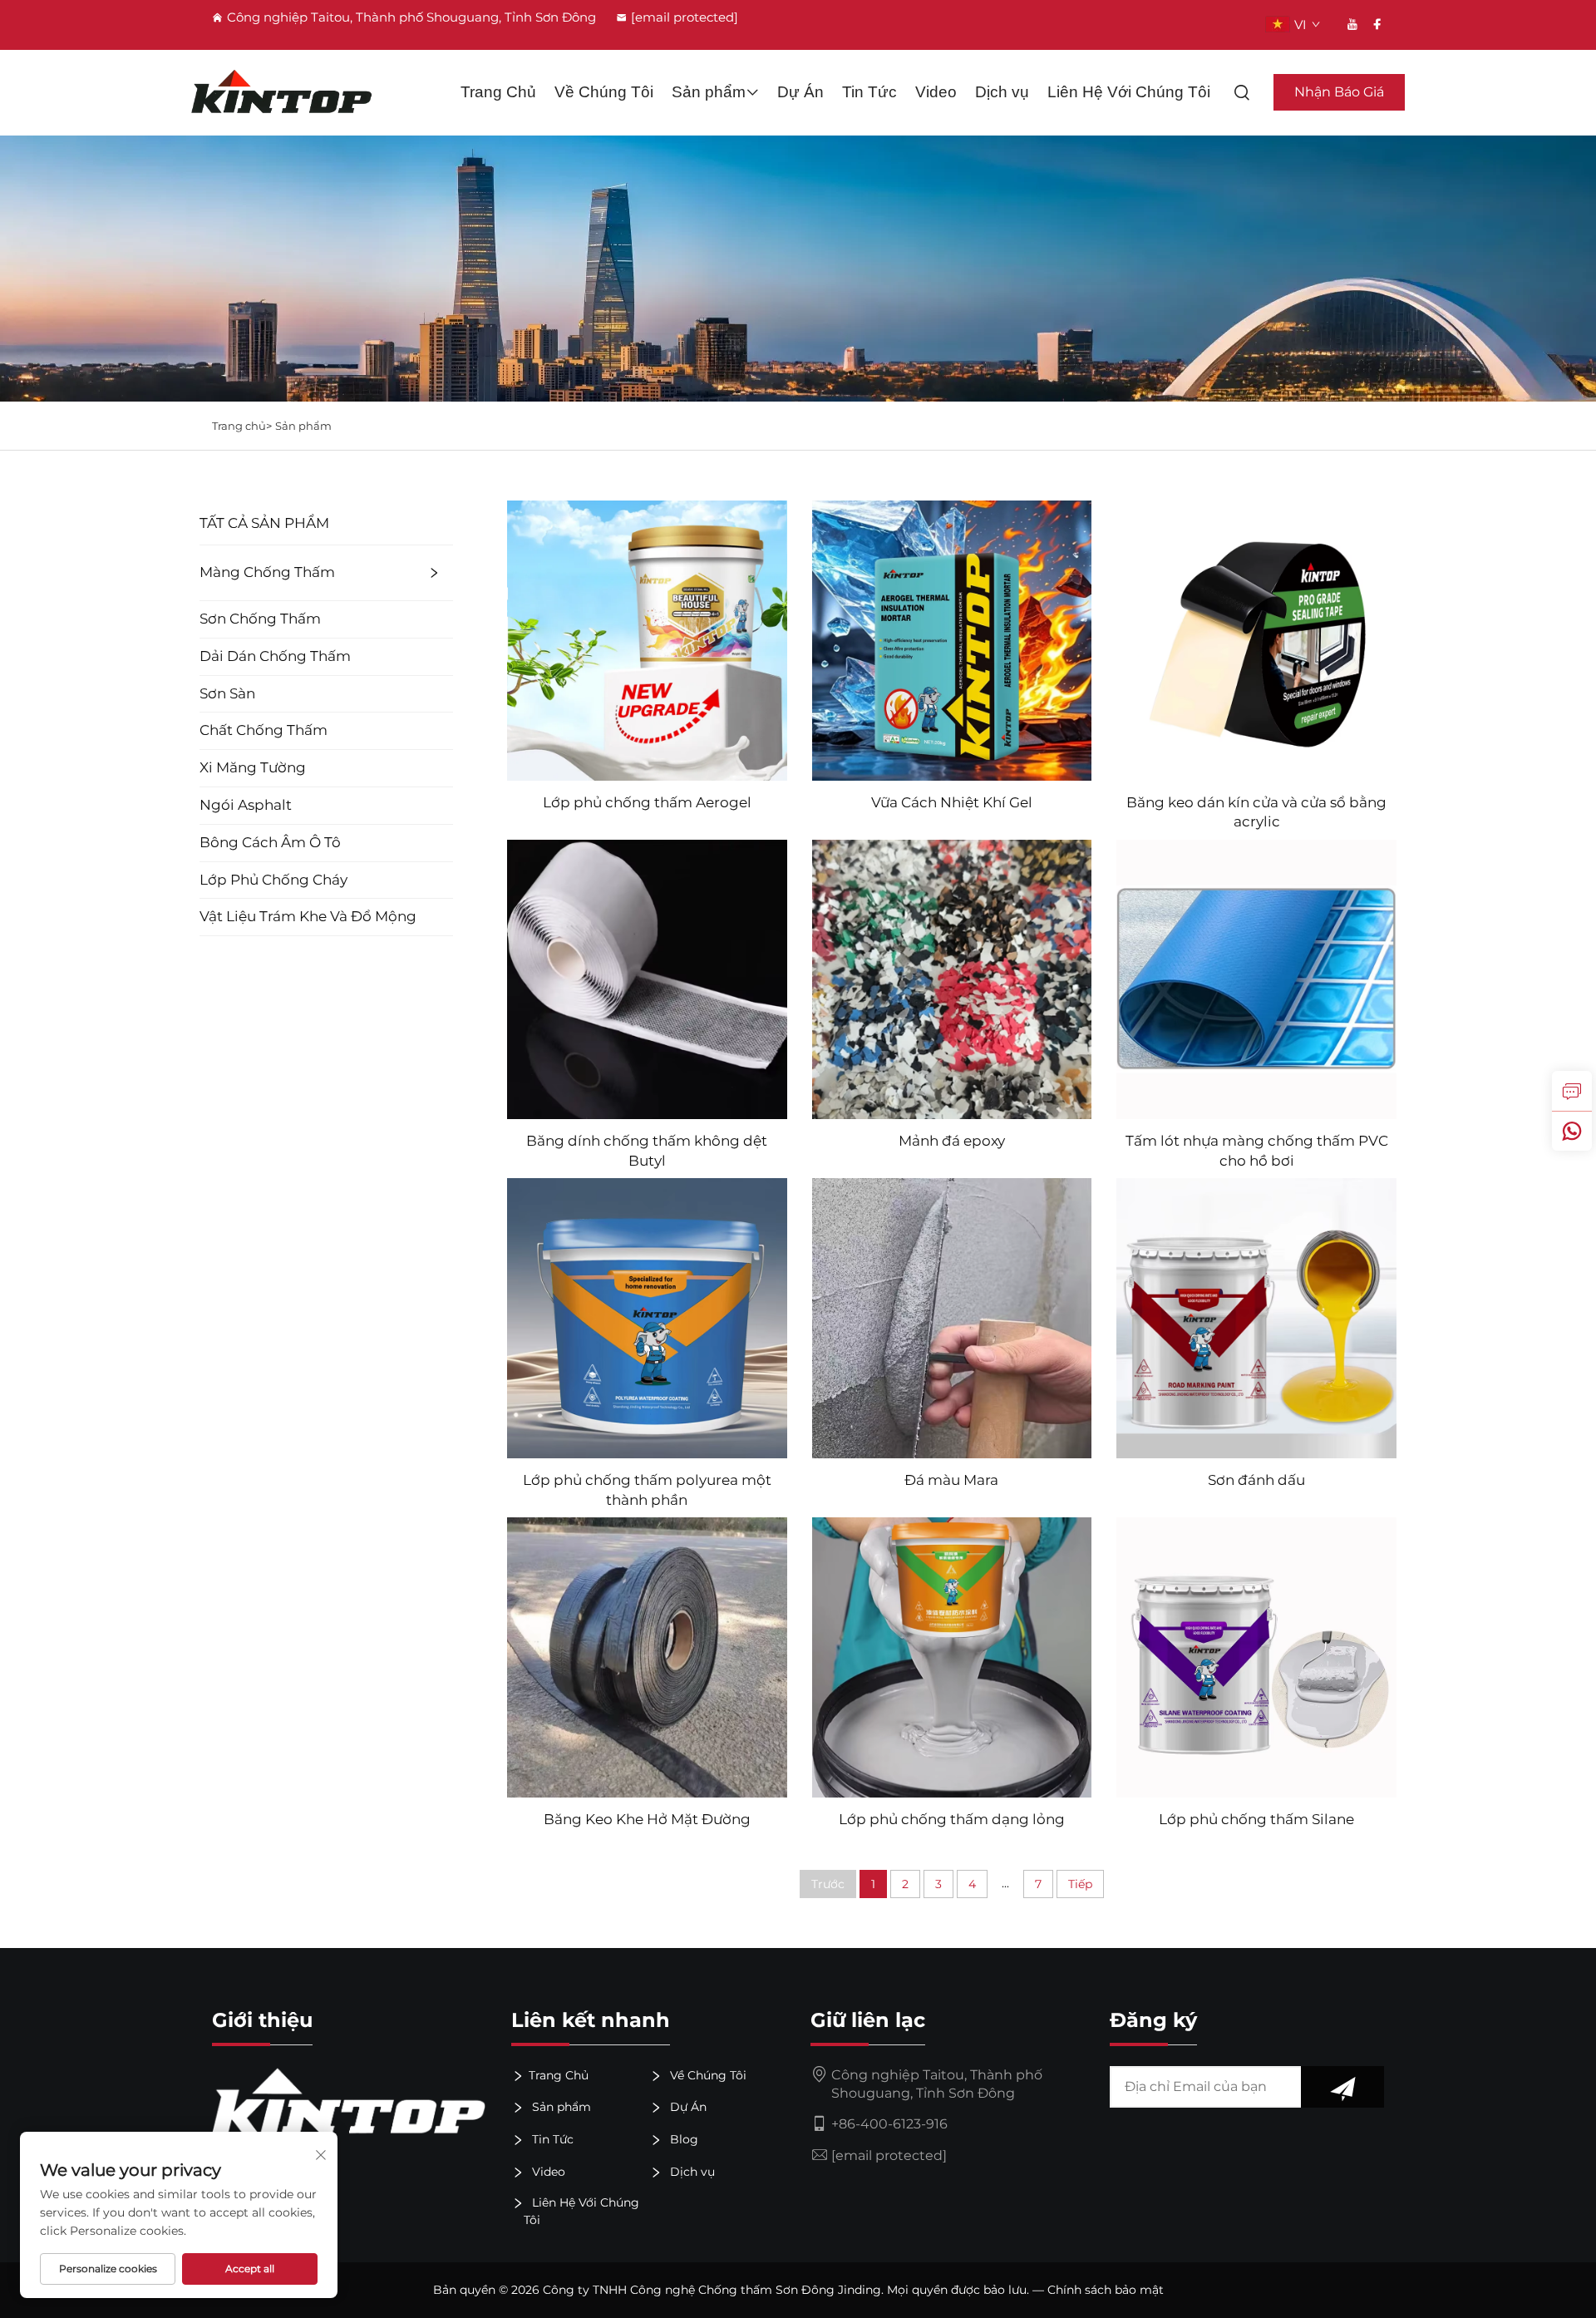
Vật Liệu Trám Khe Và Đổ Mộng (308, 916)
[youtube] (1352, 24)
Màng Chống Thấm (267, 572)
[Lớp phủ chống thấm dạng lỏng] (952, 1657)
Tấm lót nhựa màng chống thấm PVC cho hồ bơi (1257, 1151)
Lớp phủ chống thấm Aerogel (647, 802)
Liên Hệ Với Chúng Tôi (1129, 92)
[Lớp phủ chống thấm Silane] (1256, 1657)
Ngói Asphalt (246, 805)
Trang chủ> (242, 426)
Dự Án (800, 92)
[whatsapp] (1572, 1131)
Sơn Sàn (227, 693)
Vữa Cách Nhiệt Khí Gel (952, 802)
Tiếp (1080, 1884)
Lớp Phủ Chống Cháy (273, 880)
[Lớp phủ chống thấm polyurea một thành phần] (647, 1317)
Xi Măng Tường (253, 767)
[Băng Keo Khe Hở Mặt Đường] (647, 1657)
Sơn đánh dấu (1256, 1480)
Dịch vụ (1002, 92)
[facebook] (1377, 24)
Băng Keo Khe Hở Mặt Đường (647, 1819)
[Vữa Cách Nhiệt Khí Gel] (952, 639)
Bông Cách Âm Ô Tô (270, 842)
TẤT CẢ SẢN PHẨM (264, 523)
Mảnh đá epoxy (952, 1141)
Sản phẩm (709, 92)
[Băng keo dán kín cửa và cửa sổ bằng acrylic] (1256, 639)
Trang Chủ (498, 92)
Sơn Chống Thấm (260, 619)
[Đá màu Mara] (952, 1317)
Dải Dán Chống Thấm (275, 656)
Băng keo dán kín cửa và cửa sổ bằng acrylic (1256, 812)
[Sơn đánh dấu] (1256, 1317)
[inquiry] (1572, 1091)
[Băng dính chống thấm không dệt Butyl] (647, 978)
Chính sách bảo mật (1106, 2290)
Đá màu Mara (951, 1480)
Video (936, 92)
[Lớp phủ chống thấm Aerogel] (647, 639)
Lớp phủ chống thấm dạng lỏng (952, 1819)
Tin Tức (869, 92)
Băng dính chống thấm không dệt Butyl (647, 1151)
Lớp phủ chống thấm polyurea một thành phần (647, 1490)
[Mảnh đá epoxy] (952, 978)
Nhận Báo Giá (1339, 92)
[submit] (1342, 2087)
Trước (828, 1884)
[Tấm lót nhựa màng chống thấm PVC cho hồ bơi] (1256, 978)
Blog (682, 2139)
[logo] (282, 92)
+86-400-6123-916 (889, 2124)
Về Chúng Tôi (604, 92)
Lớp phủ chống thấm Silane (1256, 1819)
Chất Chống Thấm (264, 730)
